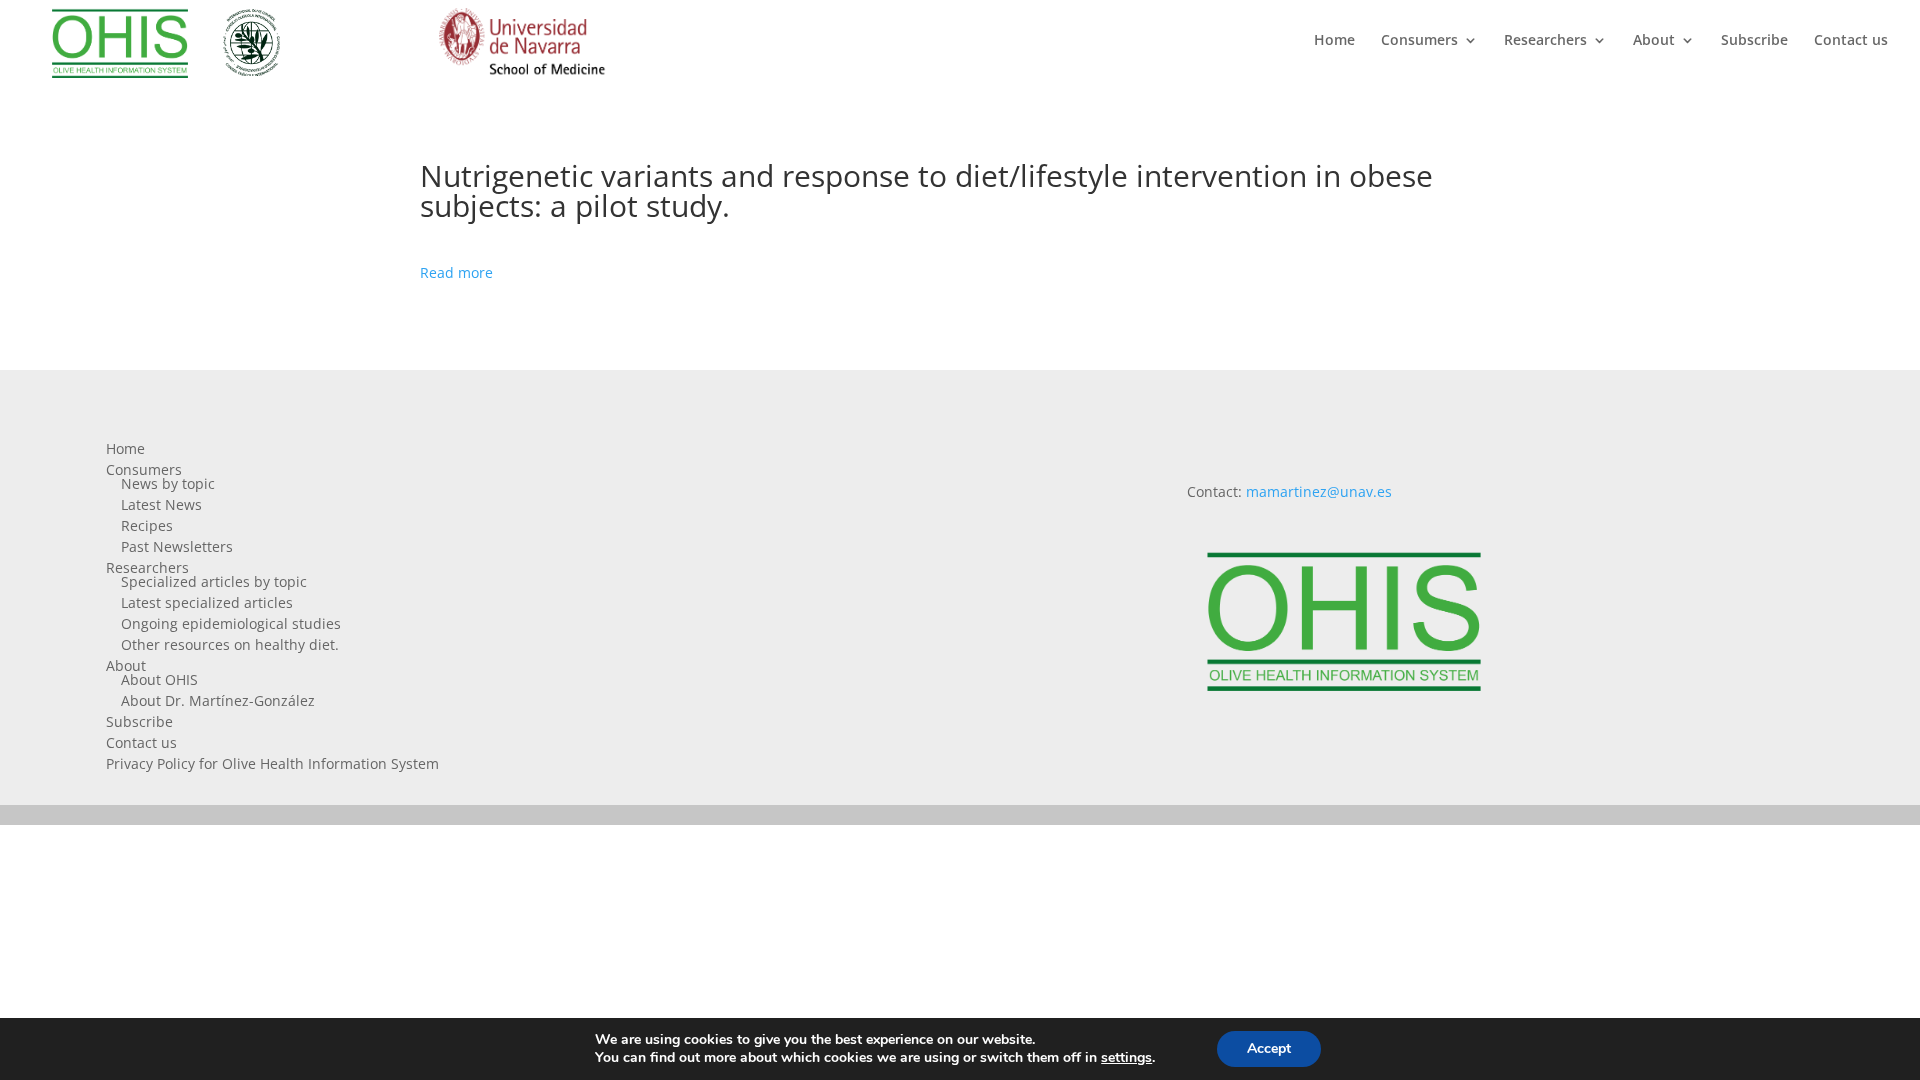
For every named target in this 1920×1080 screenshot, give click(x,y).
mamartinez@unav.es (1319, 491)
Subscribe (1754, 41)
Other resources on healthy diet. (230, 644)
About (1654, 41)
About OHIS (159, 679)
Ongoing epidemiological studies (231, 623)
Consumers (1419, 41)
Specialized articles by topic (214, 581)
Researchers (1545, 41)
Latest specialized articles (207, 602)
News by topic (168, 483)
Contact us (1851, 41)
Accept (1269, 1048)
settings (1126, 1058)
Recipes (147, 525)
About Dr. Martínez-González (218, 700)
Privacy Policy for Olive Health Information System (272, 763)
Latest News (161, 504)
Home (1334, 41)
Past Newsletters (177, 546)
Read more (456, 272)
